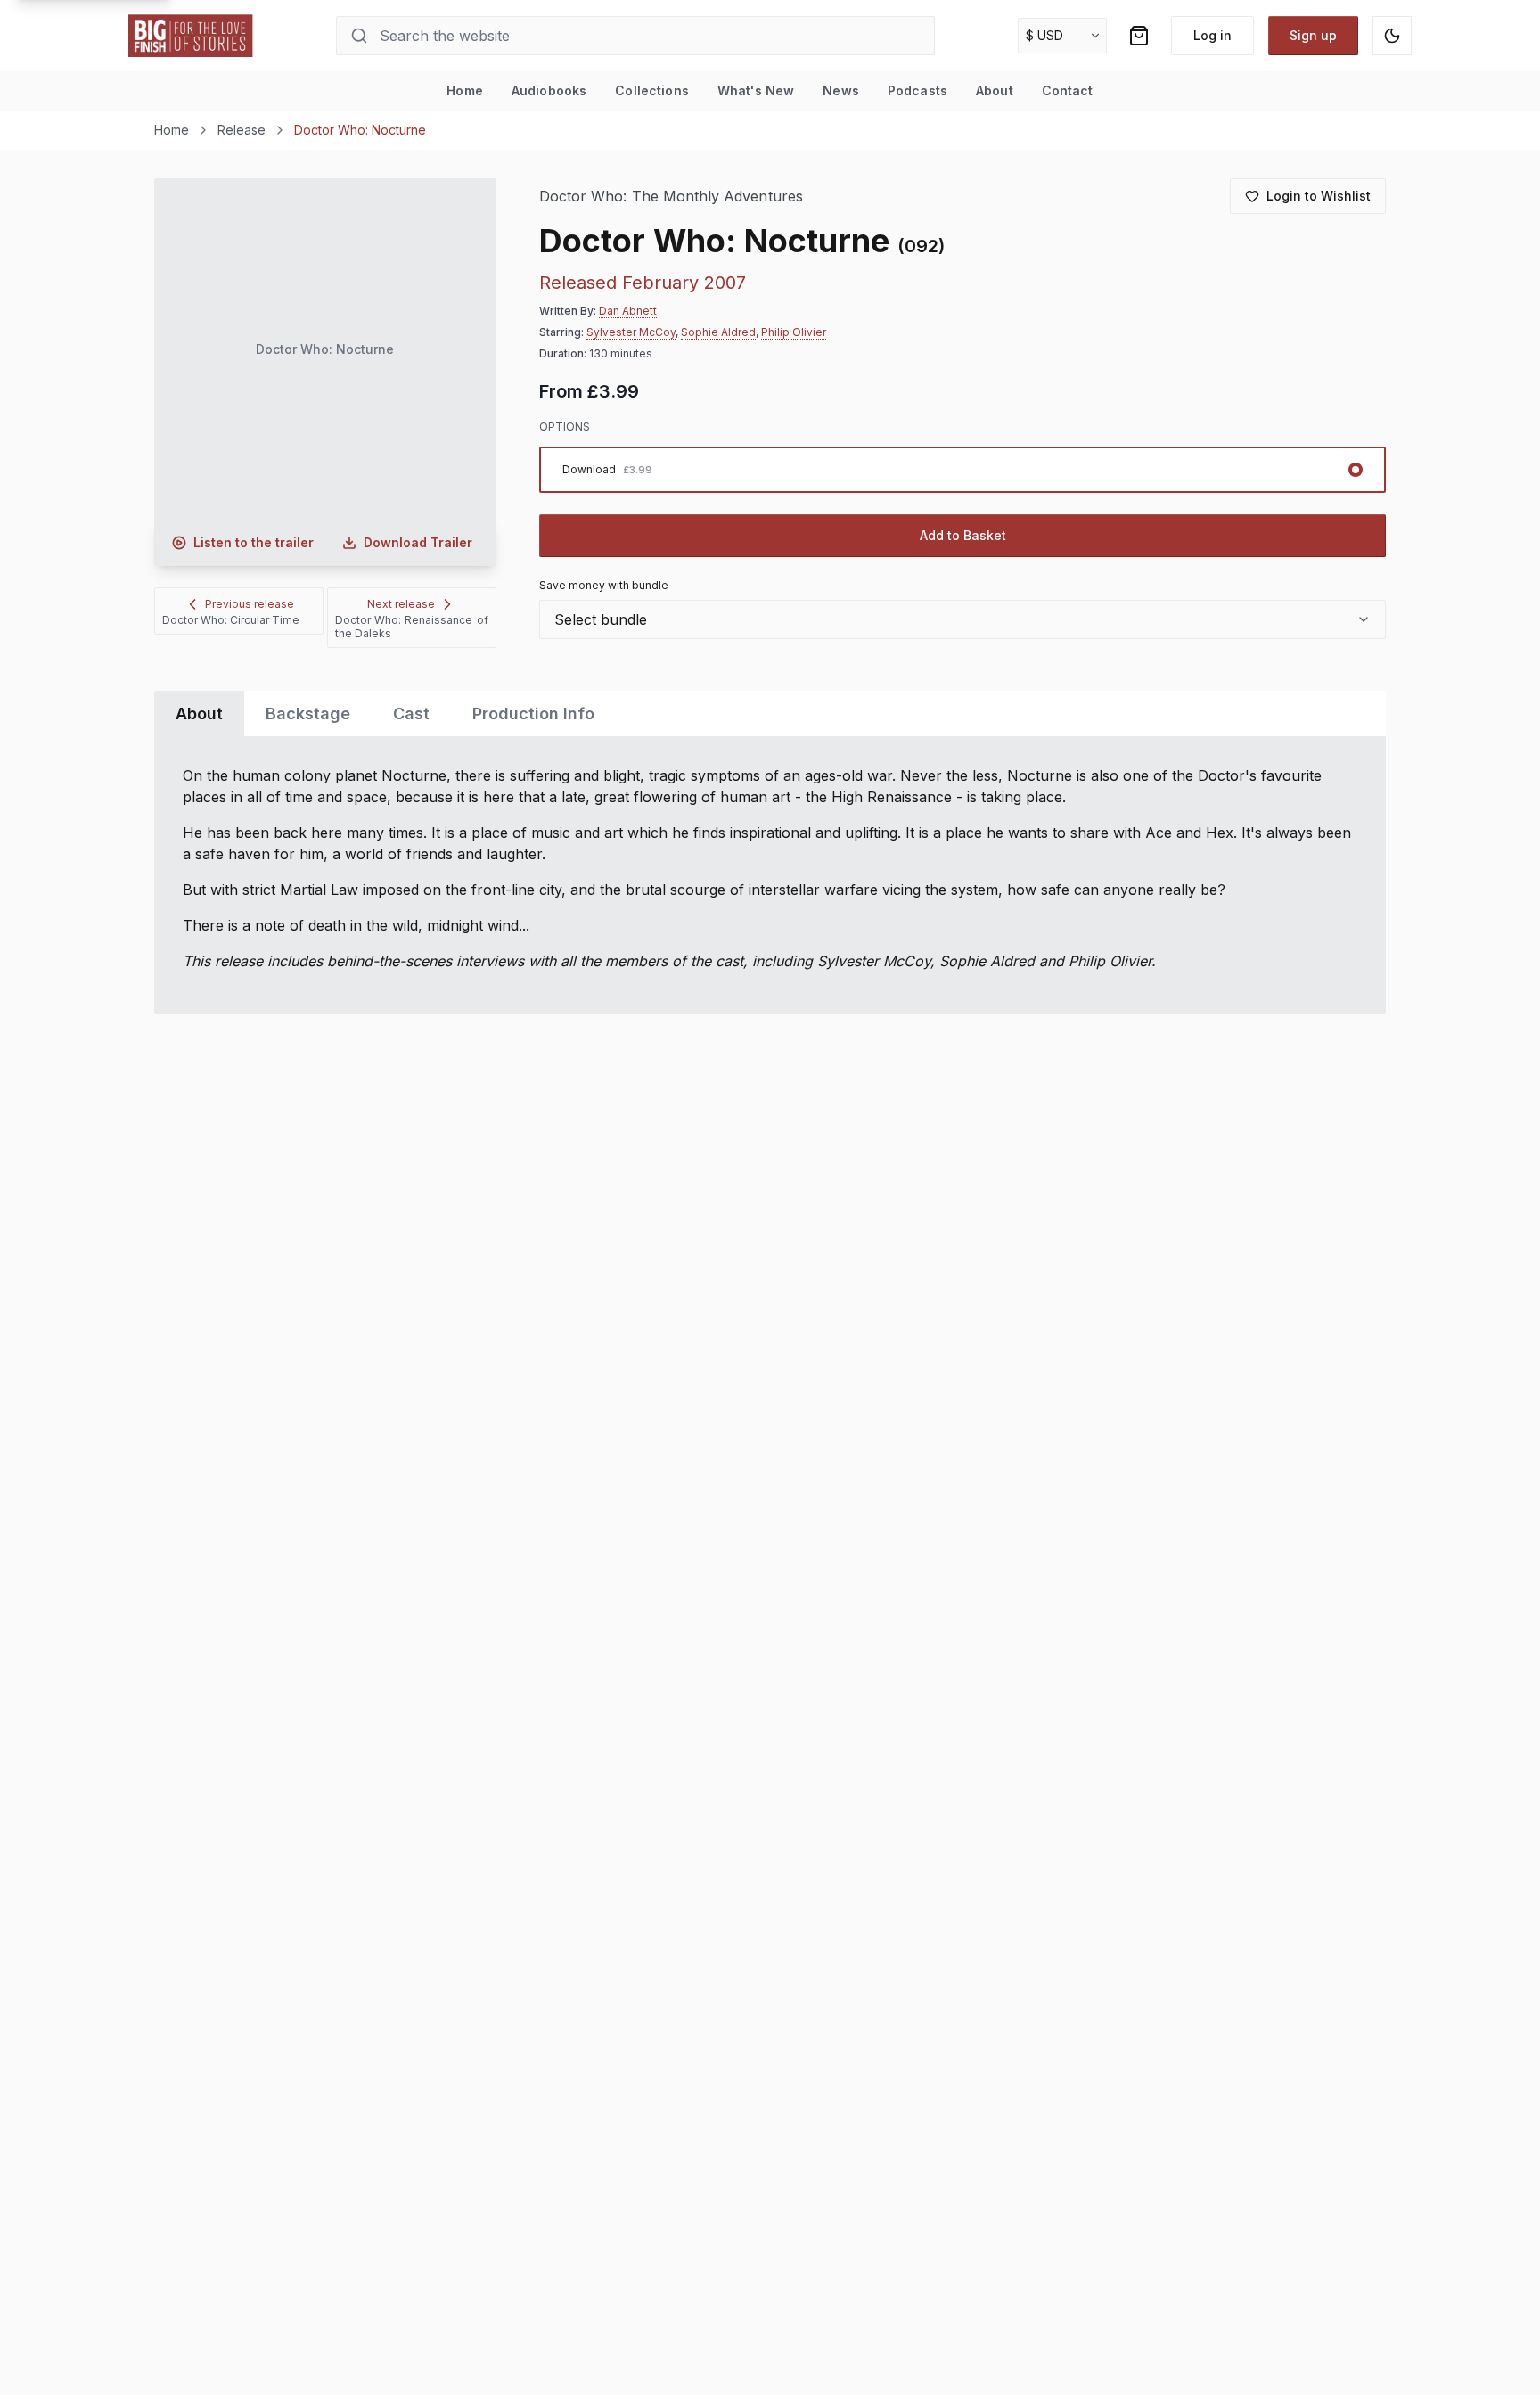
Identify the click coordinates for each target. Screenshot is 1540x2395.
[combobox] (962, 619)
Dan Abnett (628, 311)
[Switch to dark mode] (1392, 36)
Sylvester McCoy (631, 332)
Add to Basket (963, 535)
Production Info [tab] (533, 714)
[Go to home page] (191, 36)
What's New (756, 90)
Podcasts (917, 90)
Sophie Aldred (718, 332)
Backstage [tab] (308, 714)
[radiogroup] (962, 470)
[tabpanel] (770, 875)
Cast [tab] (411, 714)
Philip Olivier (794, 332)
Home (465, 90)
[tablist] (770, 714)
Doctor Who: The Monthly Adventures (671, 197)
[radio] (962, 470)
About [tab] (199, 714)
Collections (652, 90)
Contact (1068, 90)
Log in (1212, 35)
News (841, 90)
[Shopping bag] (1139, 36)
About (995, 90)
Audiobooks (549, 90)
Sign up (1313, 35)
